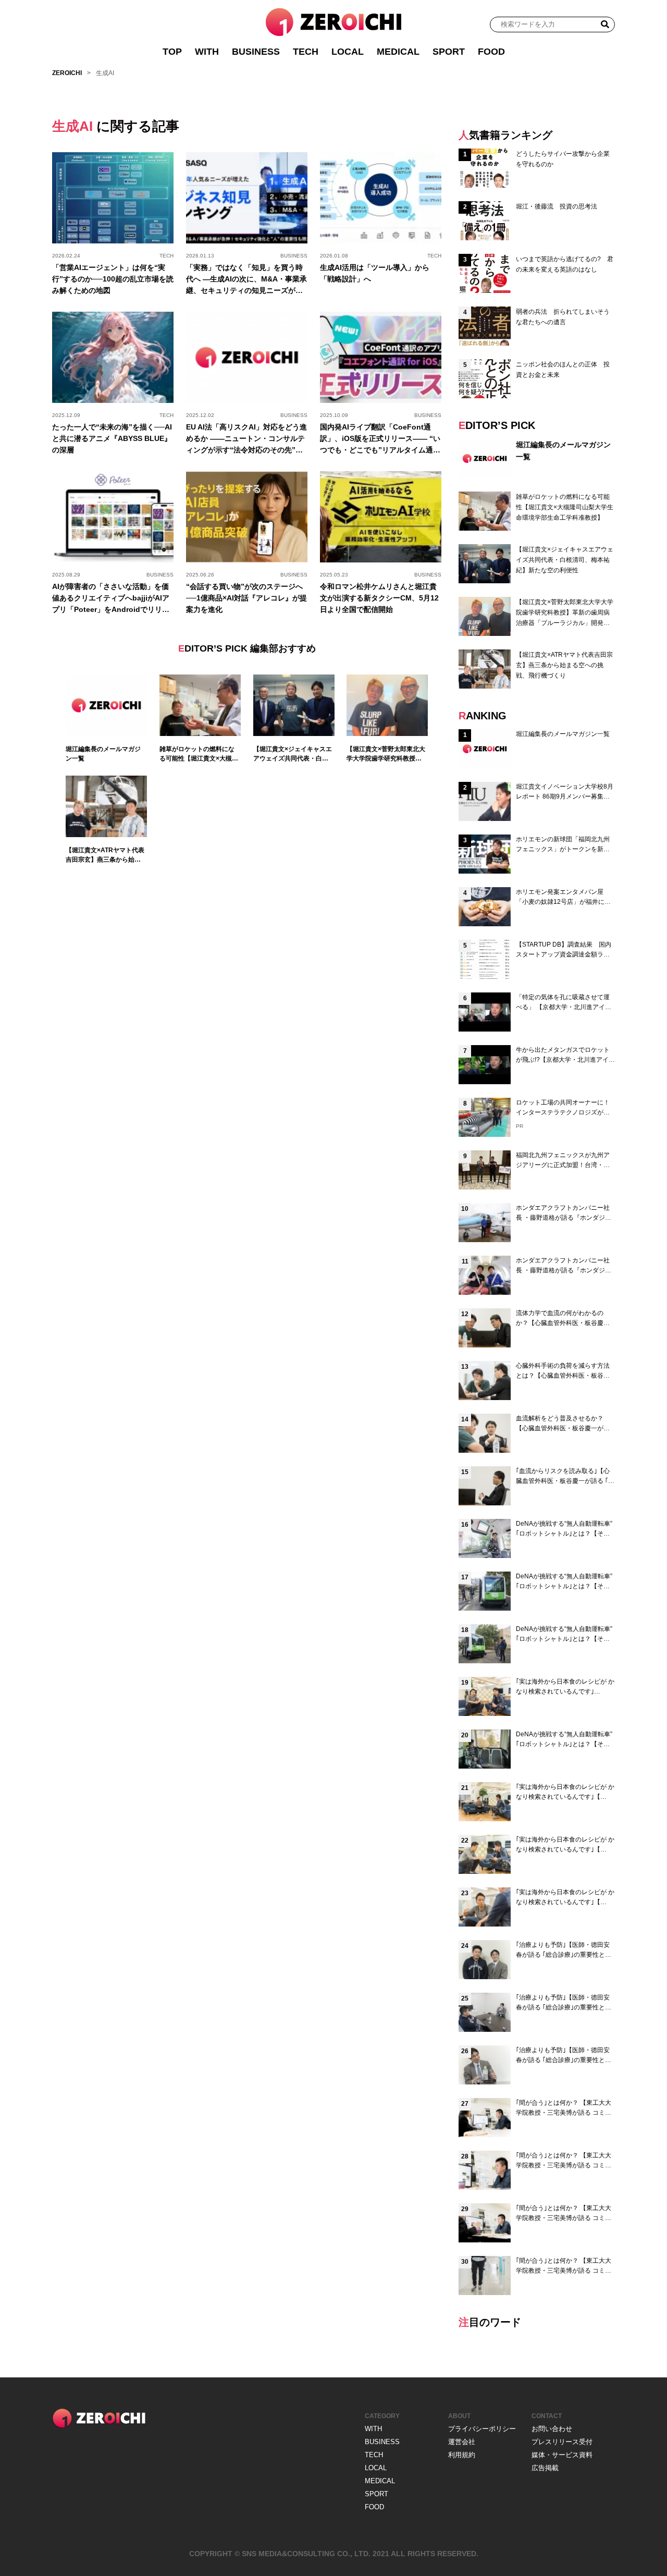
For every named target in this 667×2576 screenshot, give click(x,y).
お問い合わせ (552, 2429)
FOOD (491, 52)
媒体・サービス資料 (562, 2455)
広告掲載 (545, 2468)
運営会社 (462, 2442)
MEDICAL (398, 52)
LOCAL (348, 52)
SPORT (449, 52)
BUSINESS (256, 52)
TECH (306, 52)
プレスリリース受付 (562, 2442)
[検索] (605, 24)
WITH (207, 52)
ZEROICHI (67, 73)
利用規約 (462, 2455)
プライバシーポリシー (482, 2429)
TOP (172, 52)
